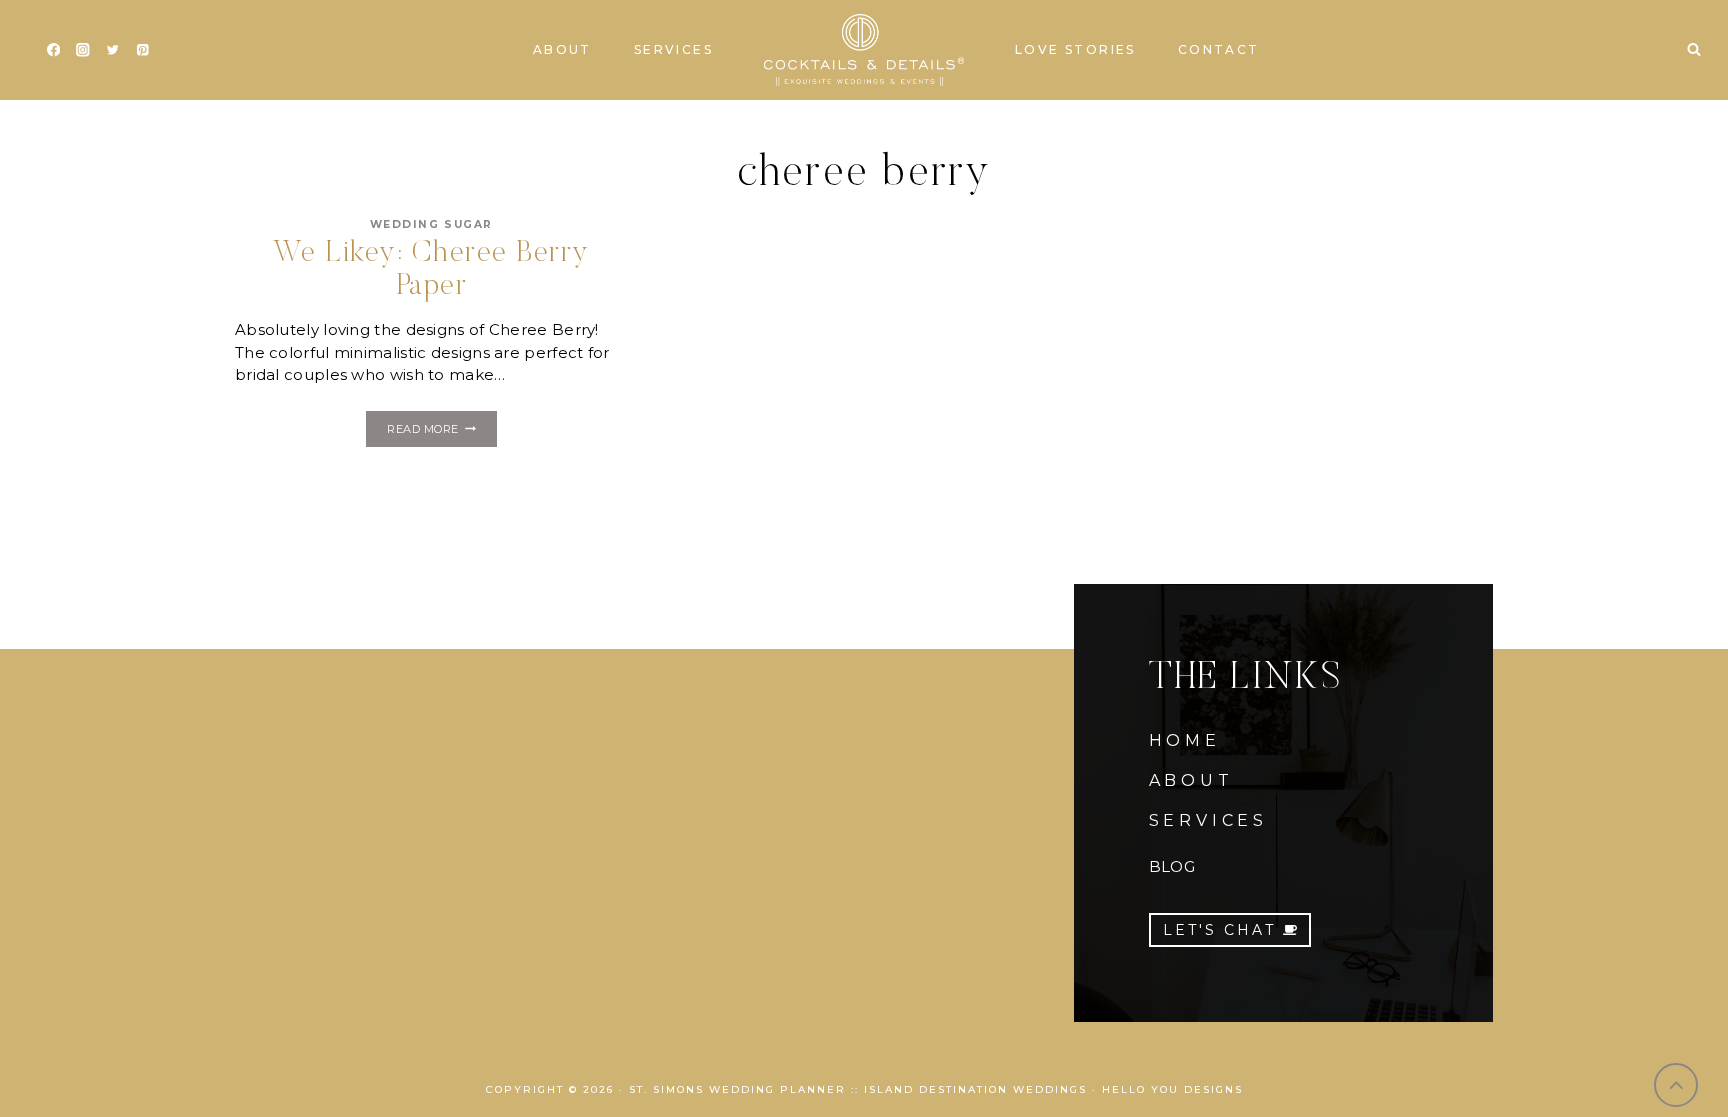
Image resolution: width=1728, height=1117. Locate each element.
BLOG (1172, 866)
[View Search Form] (1694, 50)
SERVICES (1208, 820)
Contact (1219, 49)
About (562, 49)
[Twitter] (112, 50)
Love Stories (1075, 49)
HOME (1185, 740)
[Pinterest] (142, 50)
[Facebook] (53, 50)
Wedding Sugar (431, 224)
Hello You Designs (1172, 1089)
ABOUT (1191, 780)
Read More (441, 432)
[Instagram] (83, 50)
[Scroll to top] (1676, 1085)
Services (673, 49)
